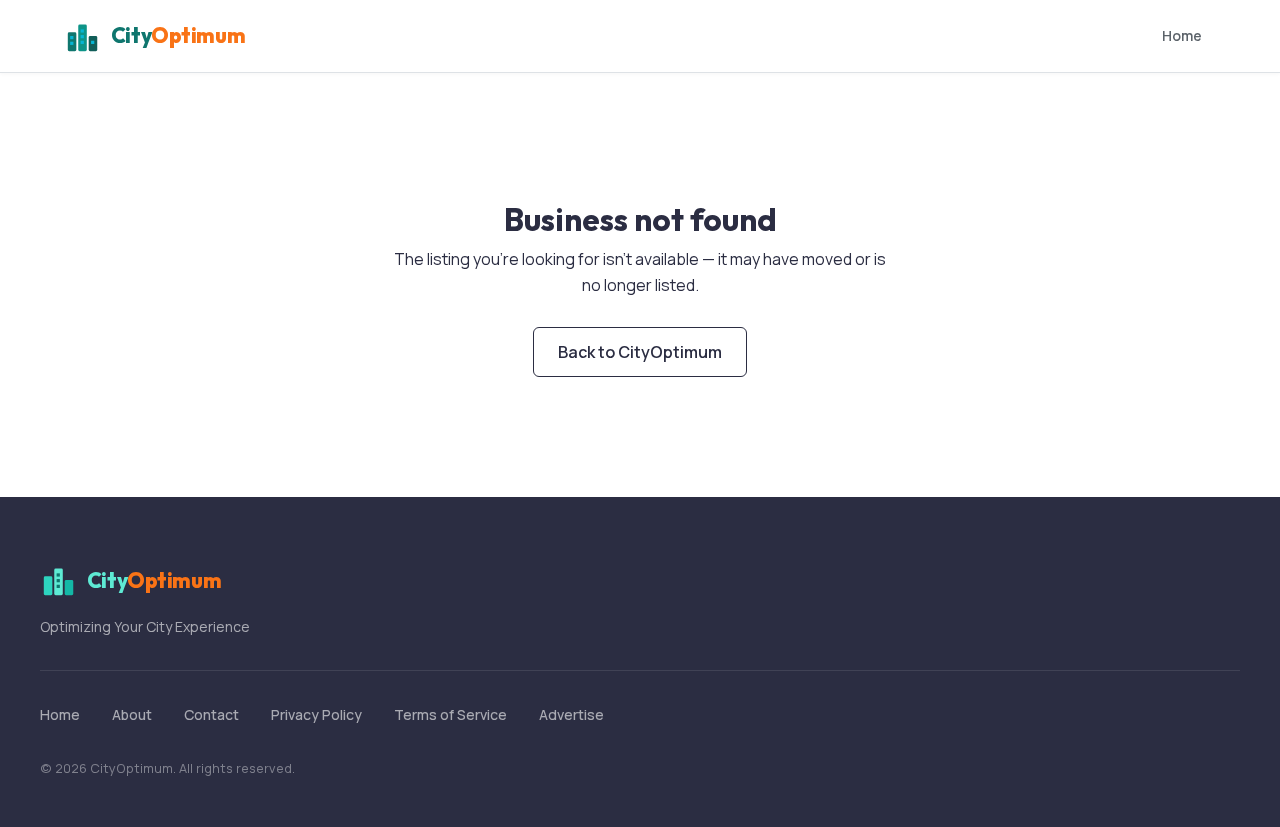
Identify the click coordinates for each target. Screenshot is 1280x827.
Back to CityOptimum (640, 352)
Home (1182, 35)
